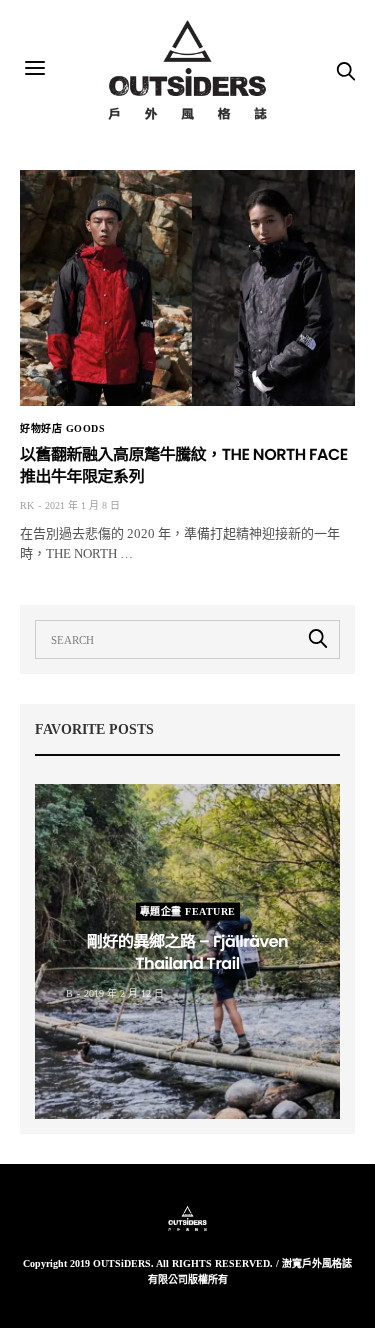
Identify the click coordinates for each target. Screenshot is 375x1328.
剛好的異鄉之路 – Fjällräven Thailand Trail (187, 951)
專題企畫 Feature (188, 910)
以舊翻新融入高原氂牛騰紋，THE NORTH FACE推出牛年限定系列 (184, 465)
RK (27, 505)
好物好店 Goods (62, 429)
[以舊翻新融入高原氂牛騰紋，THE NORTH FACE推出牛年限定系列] (187, 288)
